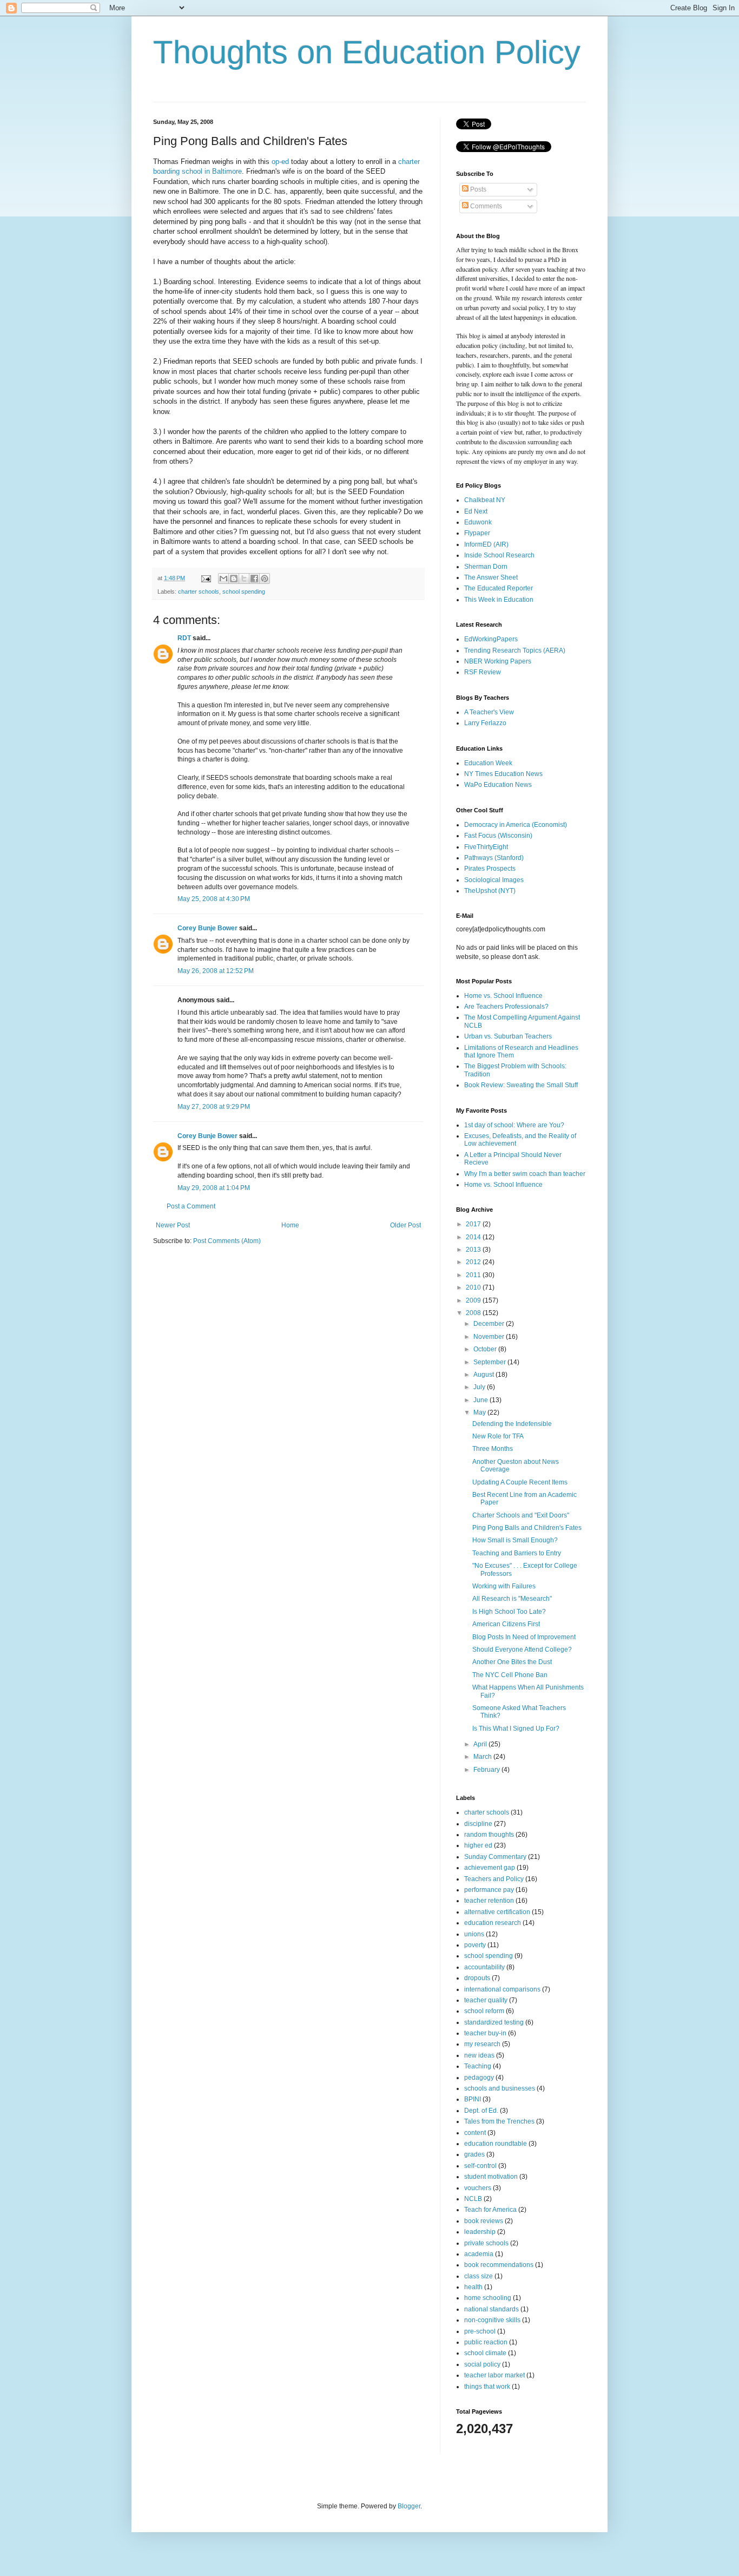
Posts (477, 189)
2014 (474, 1237)
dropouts (477, 1978)
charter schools (199, 592)
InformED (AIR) (486, 544)
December (490, 1324)
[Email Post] (206, 578)
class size (479, 2276)
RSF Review (483, 672)
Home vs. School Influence (503, 996)
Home (290, 1225)
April (481, 1744)
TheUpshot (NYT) (490, 891)
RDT (184, 638)
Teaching (478, 2066)
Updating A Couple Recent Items (520, 1482)
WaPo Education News (498, 785)
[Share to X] (244, 579)
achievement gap (490, 1868)
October (486, 1349)
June (481, 1400)
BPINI (473, 2099)
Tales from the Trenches (499, 2121)
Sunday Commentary (495, 1857)
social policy (482, 2364)
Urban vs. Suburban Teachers (508, 1036)
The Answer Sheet (491, 577)
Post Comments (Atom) (227, 1241)
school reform (484, 2011)
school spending (244, 592)
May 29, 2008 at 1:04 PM (214, 1188)
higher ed (478, 1845)
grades (474, 2154)
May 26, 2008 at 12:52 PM (216, 971)
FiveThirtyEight (486, 847)
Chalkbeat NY (485, 500)
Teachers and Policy (494, 1879)
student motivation (491, 2177)
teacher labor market (494, 2375)
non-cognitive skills (492, 2320)
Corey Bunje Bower (207, 928)
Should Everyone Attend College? (522, 1650)
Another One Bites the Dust (512, 1662)
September (490, 1362)
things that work (487, 2387)
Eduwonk (478, 522)
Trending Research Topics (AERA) (515, 650)
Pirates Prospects (490, 869)
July (480, 1387)
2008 (474, 1313)
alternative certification (497, 1912)
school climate (485, 2353)
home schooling (488, 2298)
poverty (475, 1945)
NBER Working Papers (498, 661)
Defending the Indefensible (512, 1424)
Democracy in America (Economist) (516, 825)
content (475, 2133)
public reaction (486, 2342)
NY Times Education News (503, 774)
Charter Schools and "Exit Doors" (521, 1515)
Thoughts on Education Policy (367, 52)
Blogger (409, 2506)
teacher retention (489, 1901)
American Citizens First (506, 1624)
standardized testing (494, 2022)
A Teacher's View (489, 712)
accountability (484, 1967)
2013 (474, 1250)
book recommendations (499, 2265)
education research (493, 1923)
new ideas (479, 2055)
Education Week (488, 763)
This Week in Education (499, 600)
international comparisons (502, 1989)
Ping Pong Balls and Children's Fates (527, 1528)
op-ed (280, 162)
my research (482, 2044)
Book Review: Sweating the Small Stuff (521, 1085)
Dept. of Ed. (481, 2111)
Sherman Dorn (486, 567)
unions (474, 1934)
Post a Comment (191, 1206)
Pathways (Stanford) (494, 858)
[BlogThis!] (234, 579)
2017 (474, 1224)
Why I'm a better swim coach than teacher (525, 1174)
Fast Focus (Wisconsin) (498, 836)
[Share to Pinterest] (265, 579)
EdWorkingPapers (491, 639)
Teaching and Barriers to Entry (517, 1553)
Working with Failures (504, 1586)
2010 (474, 1287)
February (487, 1770)
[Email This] (223, 579)
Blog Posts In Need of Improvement (524, 1637)
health (473, 2287)
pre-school (480, 2331)
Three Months (493, 1449)
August (484, 1375)
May (480, 1412)
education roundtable (496, 2144)
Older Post (405, 1225)
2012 (474, 1262)
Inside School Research (499, 555)
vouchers (478, 2188)
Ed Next (476, 511)
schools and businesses (500, 2088)
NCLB (473, 2199)
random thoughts (489, 1835)
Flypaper (477, 533)
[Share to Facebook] (254, 579)
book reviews (484, 2221)
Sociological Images (494, 880)
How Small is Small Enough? (515, 1540)
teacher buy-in (485, 2033)
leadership (480, 2232)
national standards (491, 2309)
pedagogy (479, 2078)
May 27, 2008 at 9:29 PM (214, 1107)
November (490, 1337)
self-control (480, 2166)
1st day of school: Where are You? (514, 1125)
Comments (485, 206)
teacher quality (486, 2000)
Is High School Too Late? (509, 1612)
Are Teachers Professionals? (506, 1007)
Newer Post (173, 1225)
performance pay (489, 1890)
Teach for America (490, 2210)
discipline (478, 1824)
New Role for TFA (498, 1436)
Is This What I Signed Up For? (516, 1729)
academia (479, 2254)
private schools (486, 2243)
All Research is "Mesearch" (512, 1599)
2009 (474, 1300)
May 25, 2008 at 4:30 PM (214, 899)
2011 (474, 1275)
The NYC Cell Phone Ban (510, 1675)
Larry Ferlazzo (485, 723)
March (483, 1757)
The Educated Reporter (499, 588)
